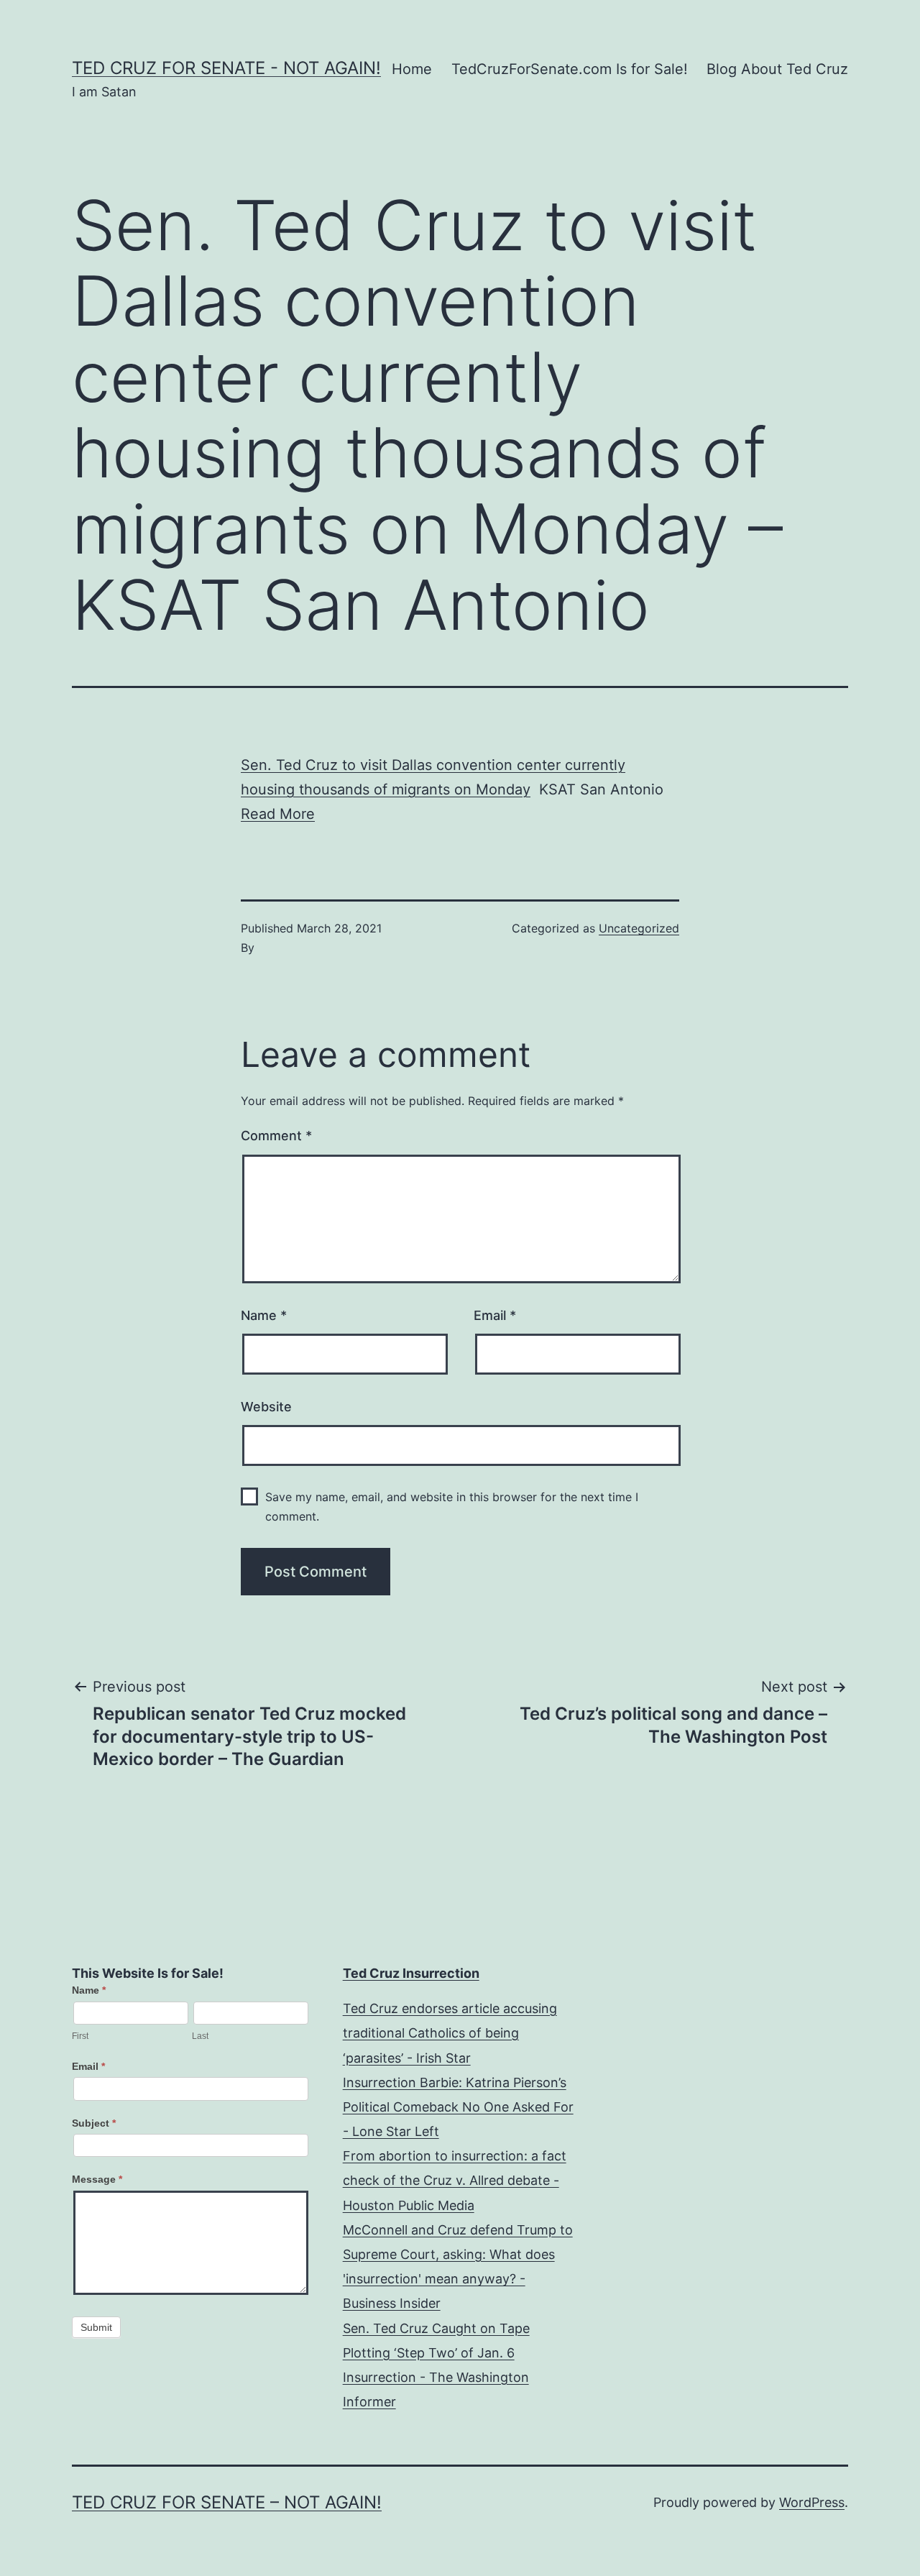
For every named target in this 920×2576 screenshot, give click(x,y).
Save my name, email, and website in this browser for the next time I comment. (452, 1507)
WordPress (812, 2502)
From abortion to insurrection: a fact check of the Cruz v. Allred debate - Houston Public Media (455, 2180)
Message (97, 2179)
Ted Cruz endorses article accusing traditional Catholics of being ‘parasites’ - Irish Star (450, 2033)
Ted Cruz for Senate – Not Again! (227, 2502)
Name (264, 1315)
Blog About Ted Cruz (777, 69)
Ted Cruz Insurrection (411, 1973)
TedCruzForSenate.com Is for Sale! (570, 69)
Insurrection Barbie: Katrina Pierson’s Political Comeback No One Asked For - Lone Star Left (458, 2107)
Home (412, 69)
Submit (96, 2327)
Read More (278, 814)
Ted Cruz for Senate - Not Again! (226, 68)
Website (266, 1407)
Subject (94, 2123)
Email (495, 1315)
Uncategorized (639, 928)
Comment (276, 1136)
